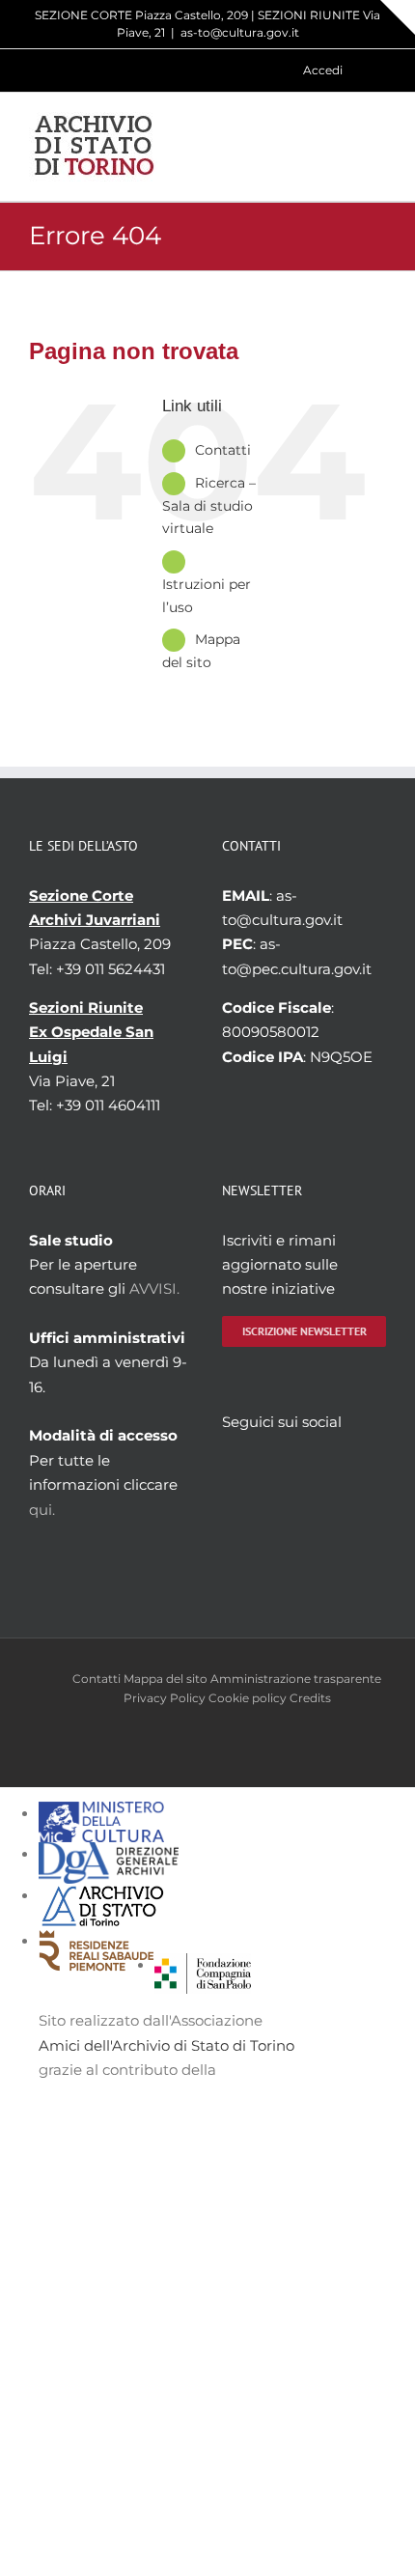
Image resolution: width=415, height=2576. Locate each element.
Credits (310, 1698)
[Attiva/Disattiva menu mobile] (378, 146)
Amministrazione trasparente (296, 1679)
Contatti (223, 450)
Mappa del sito (166, 1679)
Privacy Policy (165, 1698)
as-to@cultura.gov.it (240, 32)
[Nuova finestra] (203, 1965)
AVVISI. (154, 1288)
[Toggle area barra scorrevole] (398, 17)
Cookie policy (248, 1698)
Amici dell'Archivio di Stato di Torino (166, 2045)
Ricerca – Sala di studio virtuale (209, 506)
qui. (42, 1510)
